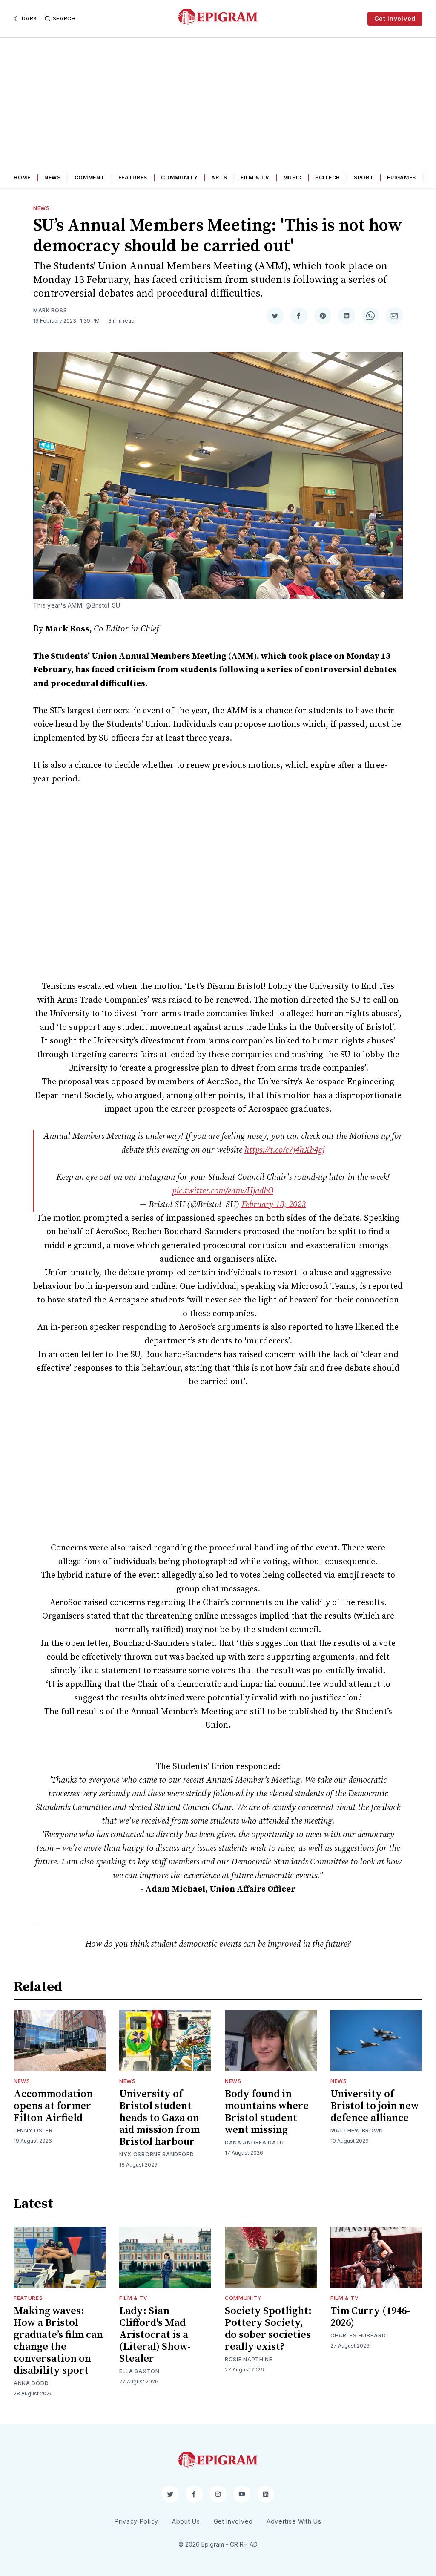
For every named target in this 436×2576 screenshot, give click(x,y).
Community (179, 177)
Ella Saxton (139, 2371)
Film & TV (255, 177)
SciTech (328, 177)
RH (244, 2544)
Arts (219, 177)
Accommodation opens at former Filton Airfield (53, 2106)
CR (234, 2544)
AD (254, 2544)
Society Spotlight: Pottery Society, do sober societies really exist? (268, 2329)
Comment (90, 177)
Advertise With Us (294, 2521)
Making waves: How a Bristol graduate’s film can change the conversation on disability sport (58, 2341)
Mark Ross (50, 310)
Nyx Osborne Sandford (157, 2154)
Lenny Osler (33, 2131)
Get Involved (395, 19)
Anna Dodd (31, 2383)
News (53, 177)
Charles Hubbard (358, 2335)
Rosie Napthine (249, 2359)
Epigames (402, 177)
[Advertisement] (218, 102)
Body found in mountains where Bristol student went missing (267, 2112)
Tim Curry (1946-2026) (370, 2317)
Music (293, 177)
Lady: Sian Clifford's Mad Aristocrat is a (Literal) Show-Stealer (155, 2335)
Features (133, 177)
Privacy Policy (136, 2521)
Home (22, 177)
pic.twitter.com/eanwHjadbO (223, 1191)
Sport (364, 177)
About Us (186, 2521)
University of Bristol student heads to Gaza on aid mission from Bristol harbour (159, 2118)
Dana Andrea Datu (254, 2142)
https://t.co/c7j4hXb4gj (284, 1150)
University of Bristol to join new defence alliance (375, 2106)
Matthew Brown (357, 2131)
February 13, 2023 (274, 1205)
